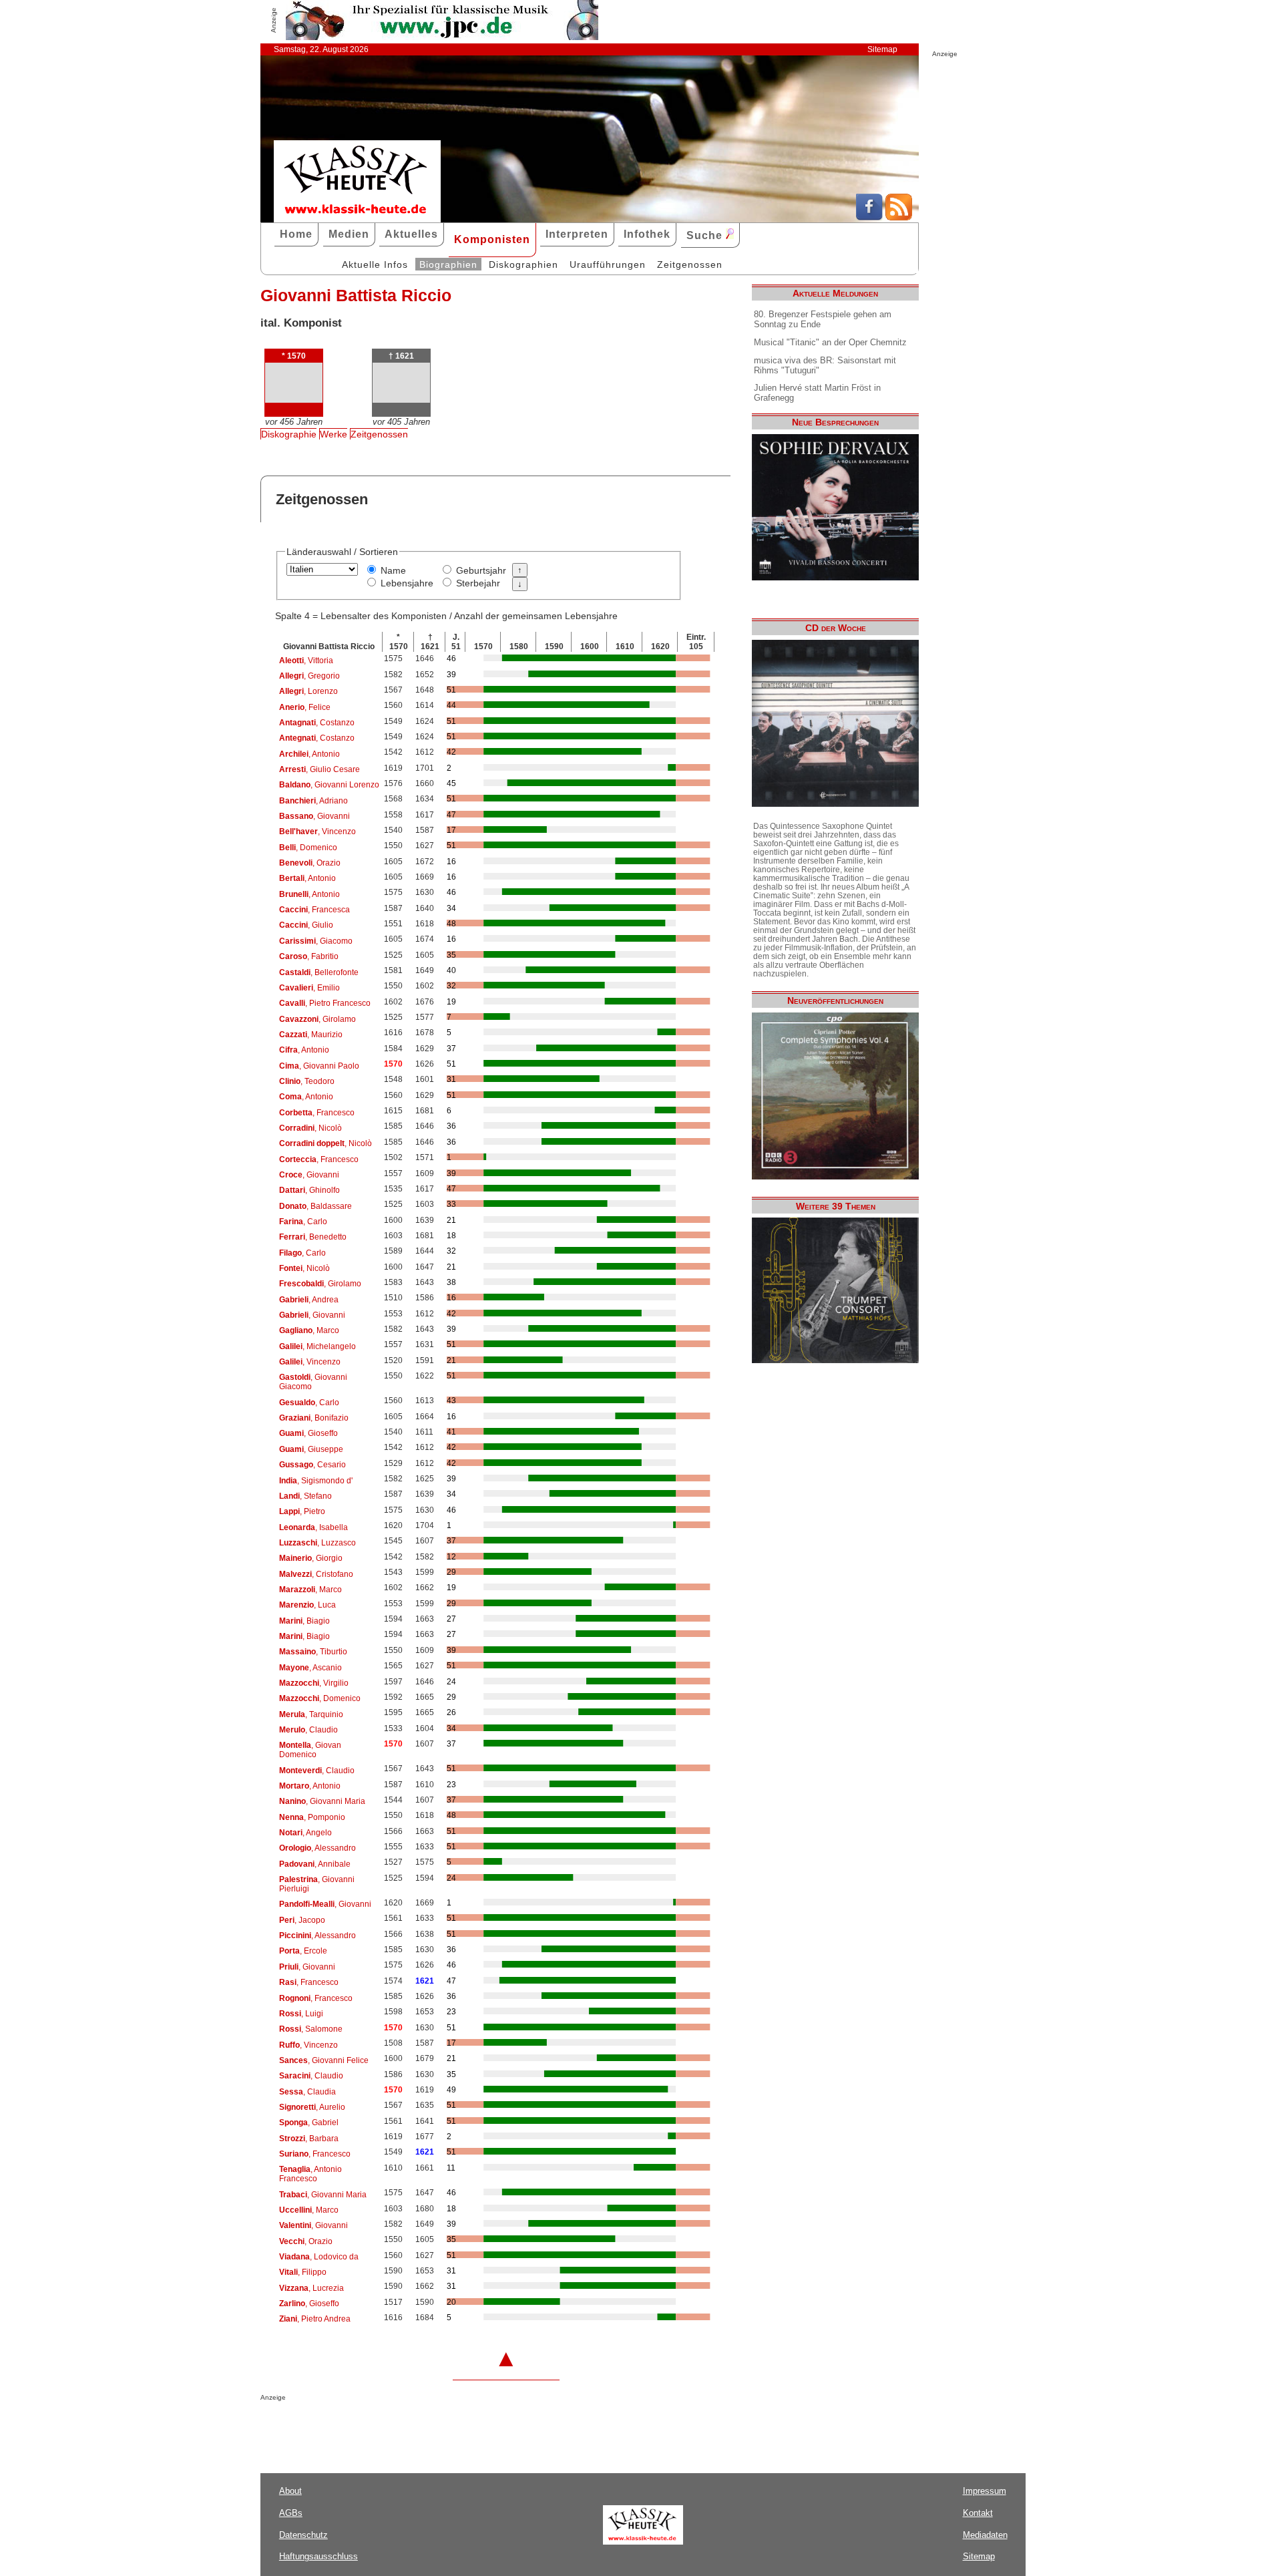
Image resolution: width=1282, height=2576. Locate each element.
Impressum (985, 2491)
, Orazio (310, 863)
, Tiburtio (313, 1652)
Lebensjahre (407, 583)
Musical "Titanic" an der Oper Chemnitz (830, 342)
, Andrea (309, 1300)
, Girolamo (317, 1019)
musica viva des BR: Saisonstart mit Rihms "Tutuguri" (825, 365)
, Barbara (309, 2139)
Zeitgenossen (690, 264)
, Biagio (304, 1621)
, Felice (305, 707)
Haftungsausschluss (318, 2556)
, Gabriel (309, 2123)
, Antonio (309, 754)
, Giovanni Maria (322, 1801)
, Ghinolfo (309, 1190)
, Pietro (302, 1511)
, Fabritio (309, 956)
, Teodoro (307, 1081)
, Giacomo (316, 941)
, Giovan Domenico (310, 1750)
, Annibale (315, 1864)
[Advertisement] (417, 2428)
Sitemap (882, 49)
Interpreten (577, 234)
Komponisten (492, 239)
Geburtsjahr (481, 570)
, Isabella (313, 1527)
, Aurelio (312, 2107)
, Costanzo (317, 723)
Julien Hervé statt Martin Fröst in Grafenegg (817, 393)
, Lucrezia (311, 2288)
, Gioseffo (308, 1433)
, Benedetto (313, 1237)
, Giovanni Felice (324, 2060)
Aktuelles (411, 234)
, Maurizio (311, 1035)
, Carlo (303, 1222)
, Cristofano (316, 1574)
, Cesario (312, 1465)
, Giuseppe (311, 1449)
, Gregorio (309, 676)
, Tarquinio (311, 1714)
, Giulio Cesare (319, 769)
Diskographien (523, 264)
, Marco (309, 1330)
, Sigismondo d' (316, 1481)
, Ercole (303, 1951)
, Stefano (305, 1496)
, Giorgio (311, 1558)
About (290, 2491)
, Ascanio (310, 1668)
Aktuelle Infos (375, 264)
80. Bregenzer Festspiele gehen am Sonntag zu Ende (823, 319)
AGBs (291, 2513)
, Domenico (308, 848)
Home (296, 234)
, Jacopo (302, 1920)
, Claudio (308, 1730)
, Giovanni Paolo (319, 1066)
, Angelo (305, 1833)
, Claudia (307, 2092)
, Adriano (313, 801)
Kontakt (978, 2513)
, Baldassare (315, 1206)
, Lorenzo (308, 691)
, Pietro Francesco (325, 1003)
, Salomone (311, 2029)
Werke (334, 434)
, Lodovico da (319, 2257)
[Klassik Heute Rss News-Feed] (899, 217)
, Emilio (309, 988)
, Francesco (317, 1113)
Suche (706, 235)
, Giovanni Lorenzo (329, 785)
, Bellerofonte (319, 972)
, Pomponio (312, 1817)
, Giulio (306, 925)
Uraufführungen (608, 264)
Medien (349, 234)
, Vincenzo (317, 832)
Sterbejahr (478, 583)
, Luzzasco (317, 1543)
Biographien (448, 264)
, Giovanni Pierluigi (317, 1884)
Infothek (647, 234)
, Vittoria (306, 661)
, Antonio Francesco (310, 2174)
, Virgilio (314, 1683)
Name (393, 570)
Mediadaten (985, 2535)
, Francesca (314, 910)
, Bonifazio (314, 1418)
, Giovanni (314, 816)
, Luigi (301, 2014)
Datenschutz (303, 2535)
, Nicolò (310, 1128)
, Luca (307, 1605)
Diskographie (289, 434)
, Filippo (303, 2272)
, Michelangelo (317, 1346)
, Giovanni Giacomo (313, 1382)
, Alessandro (317, 1848)
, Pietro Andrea (315, 2319)
